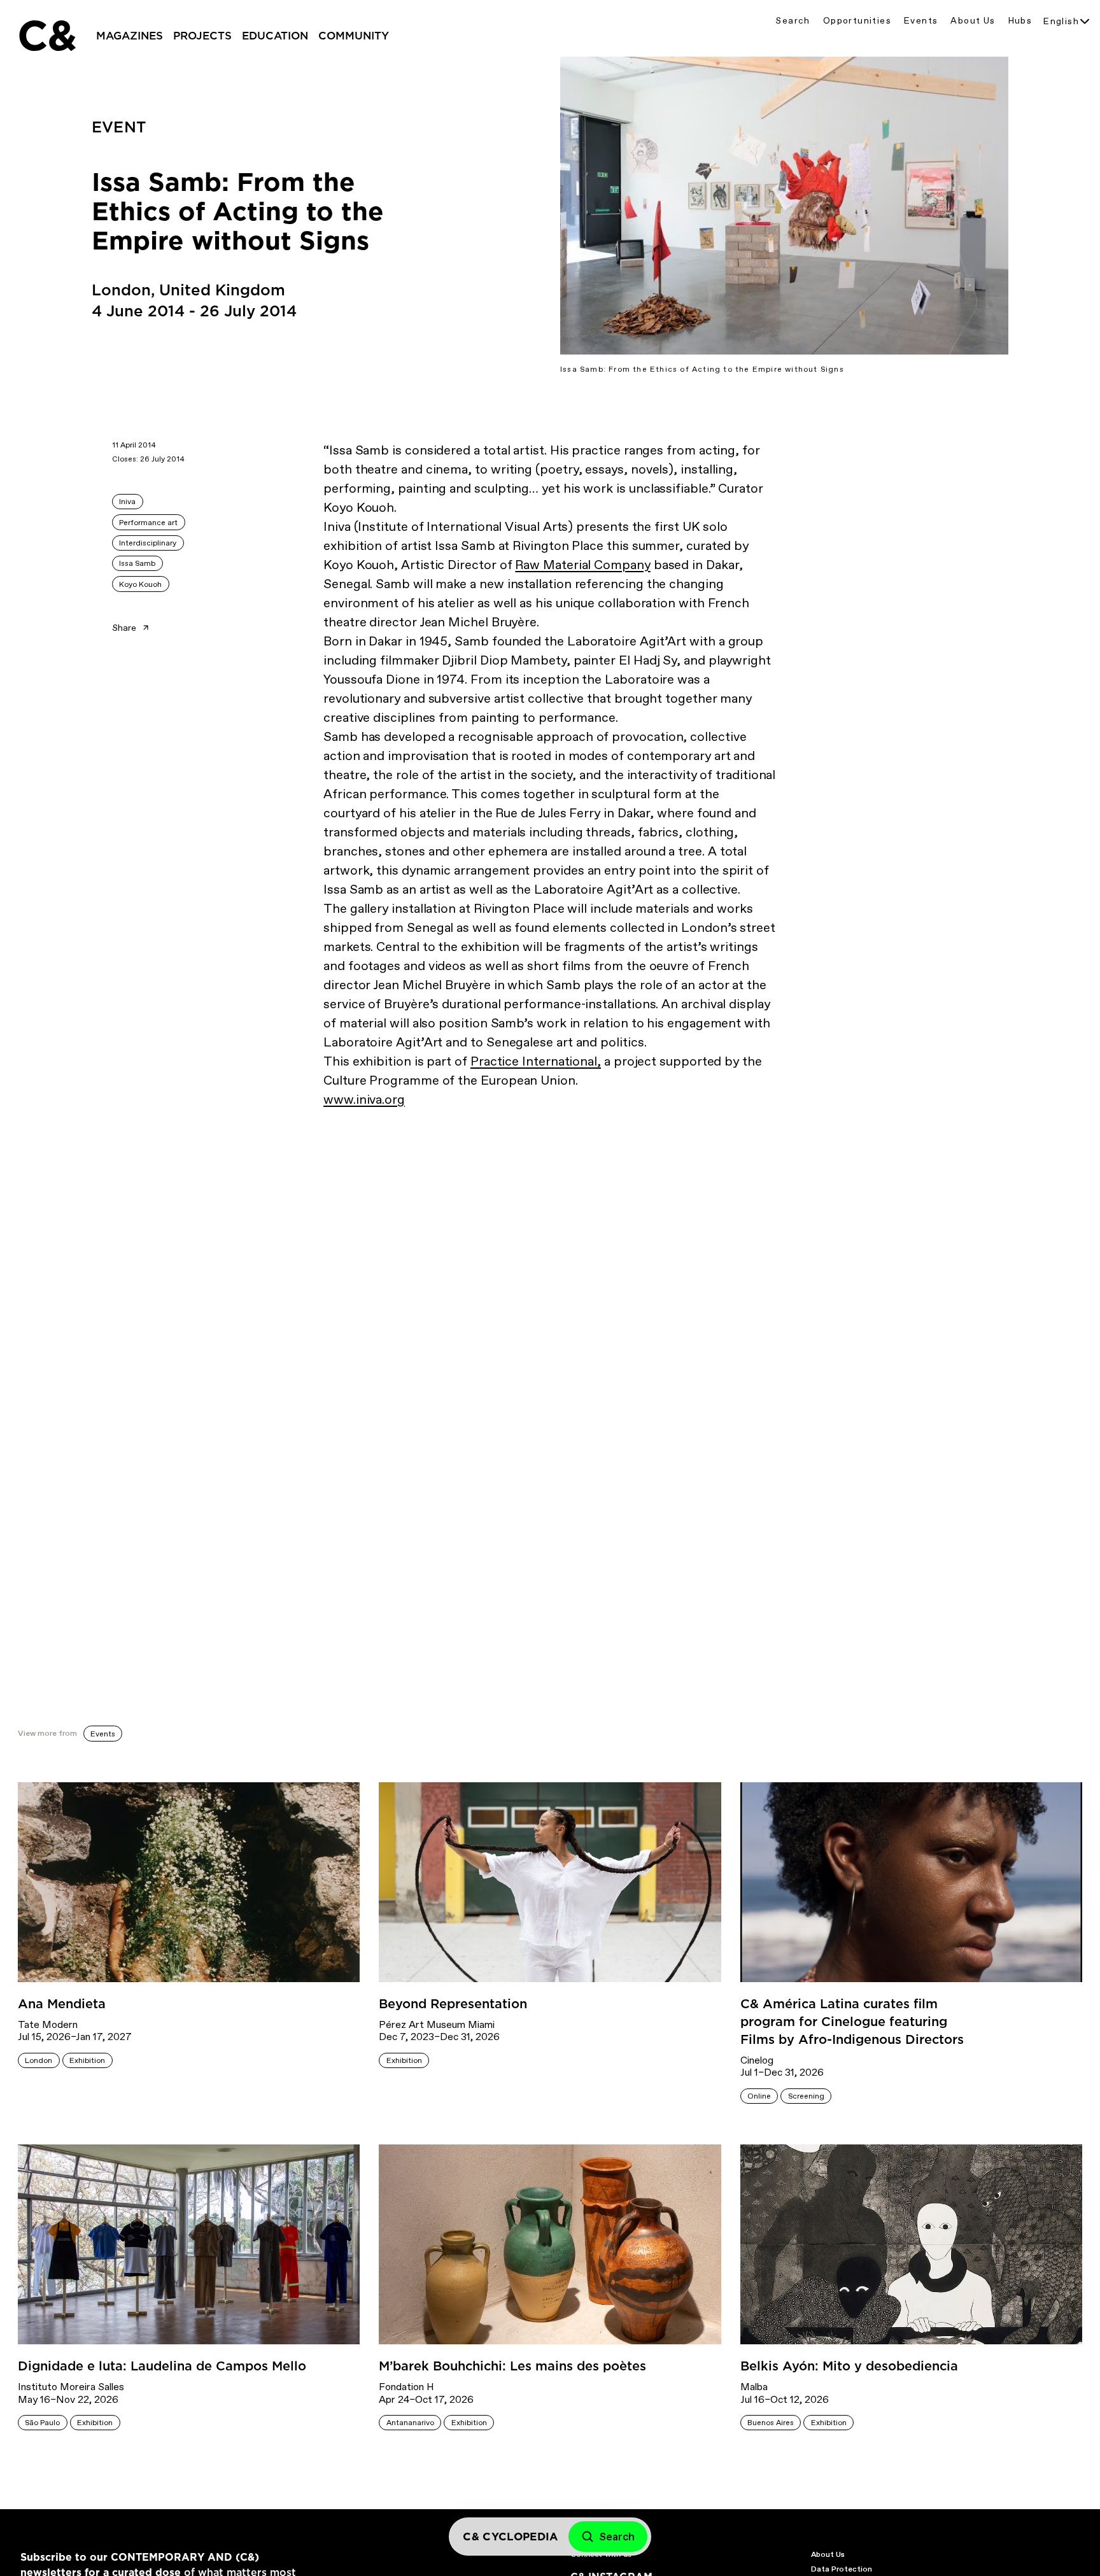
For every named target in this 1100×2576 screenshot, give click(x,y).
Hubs (1020, 21)
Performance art (148, 523)
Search (793, 21)
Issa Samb (137, 563)
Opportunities (857, 21)
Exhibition (87, 2060)
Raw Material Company (582, 565)
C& (46, 36)
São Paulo (42, 2423)
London (39, 2060)
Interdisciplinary (148, 543)
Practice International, (536, 1061)
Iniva (127, 502)
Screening (806, 2096)
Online (759, 2096)
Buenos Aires (771, 2423)
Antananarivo (410, 2423)
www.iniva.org (364, 1099)
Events (921, 21)
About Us (973, 21)
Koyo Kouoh (140, 584)
